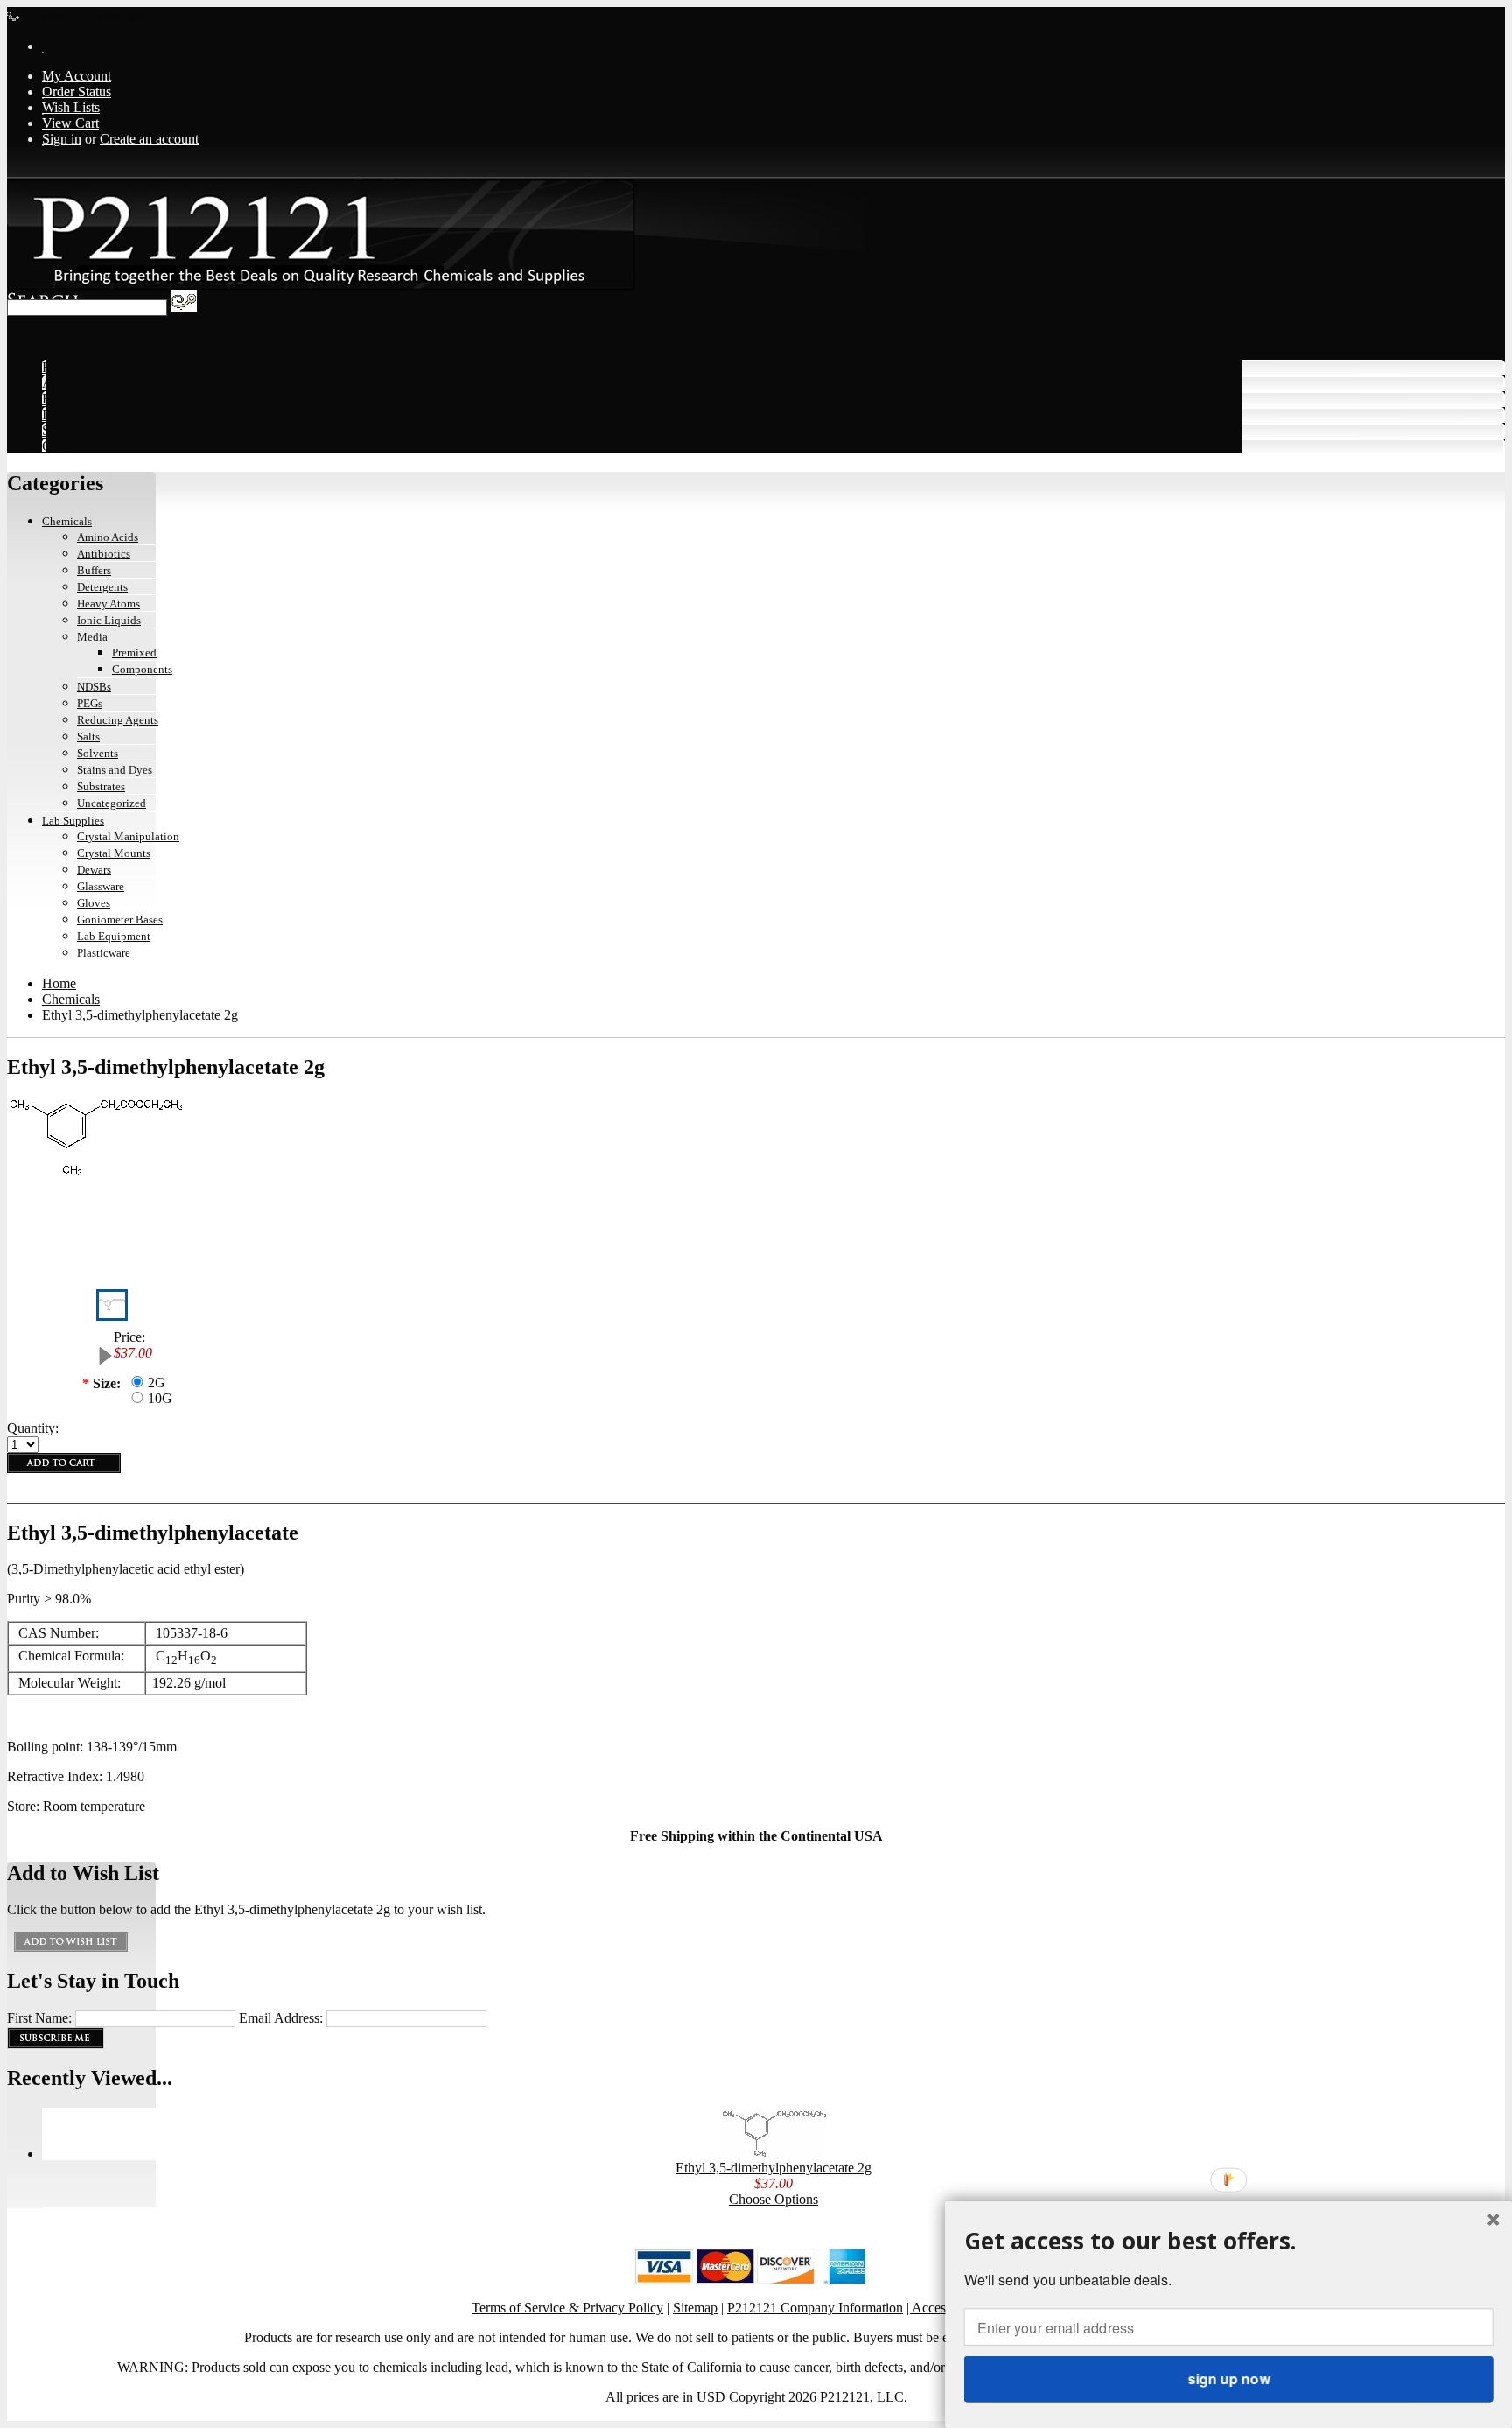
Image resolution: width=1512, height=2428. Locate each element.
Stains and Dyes (115, 770)
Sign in (62, 139)
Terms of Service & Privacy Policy (567, 2308)
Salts (88, 737)
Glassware (101, 886)
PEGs (90, 703)
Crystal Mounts (114, 853)
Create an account (149, 139)
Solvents (98, 753)
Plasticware (104, 953)
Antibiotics (104, 554)
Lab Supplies (73, 821)
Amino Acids (108, 537)
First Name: (39, 2018)
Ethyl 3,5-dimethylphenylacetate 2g (773, 2168)
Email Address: (281, 2018)
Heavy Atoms (108, 603)
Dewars (94, 870)
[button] (1229, 2240)
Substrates (101, 786)
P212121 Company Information (815, 2308)
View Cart (70, 123)
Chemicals (67, 521)
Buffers (94, 570)
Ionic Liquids (109, 620)
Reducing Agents (118, 720)
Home (59, 983)
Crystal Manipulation (128, 836)
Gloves (94, 903)
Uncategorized (112, 803)
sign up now (1228, 2379)
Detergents (102, 587)
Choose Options (773, 2199)
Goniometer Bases (120, 919)
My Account (77, 76)
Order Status (77, 91)
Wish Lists (71, 107)
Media (92, 637)
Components (142, 669)
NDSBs (94, 687)
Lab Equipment (114, 936)
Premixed (134, 653)
